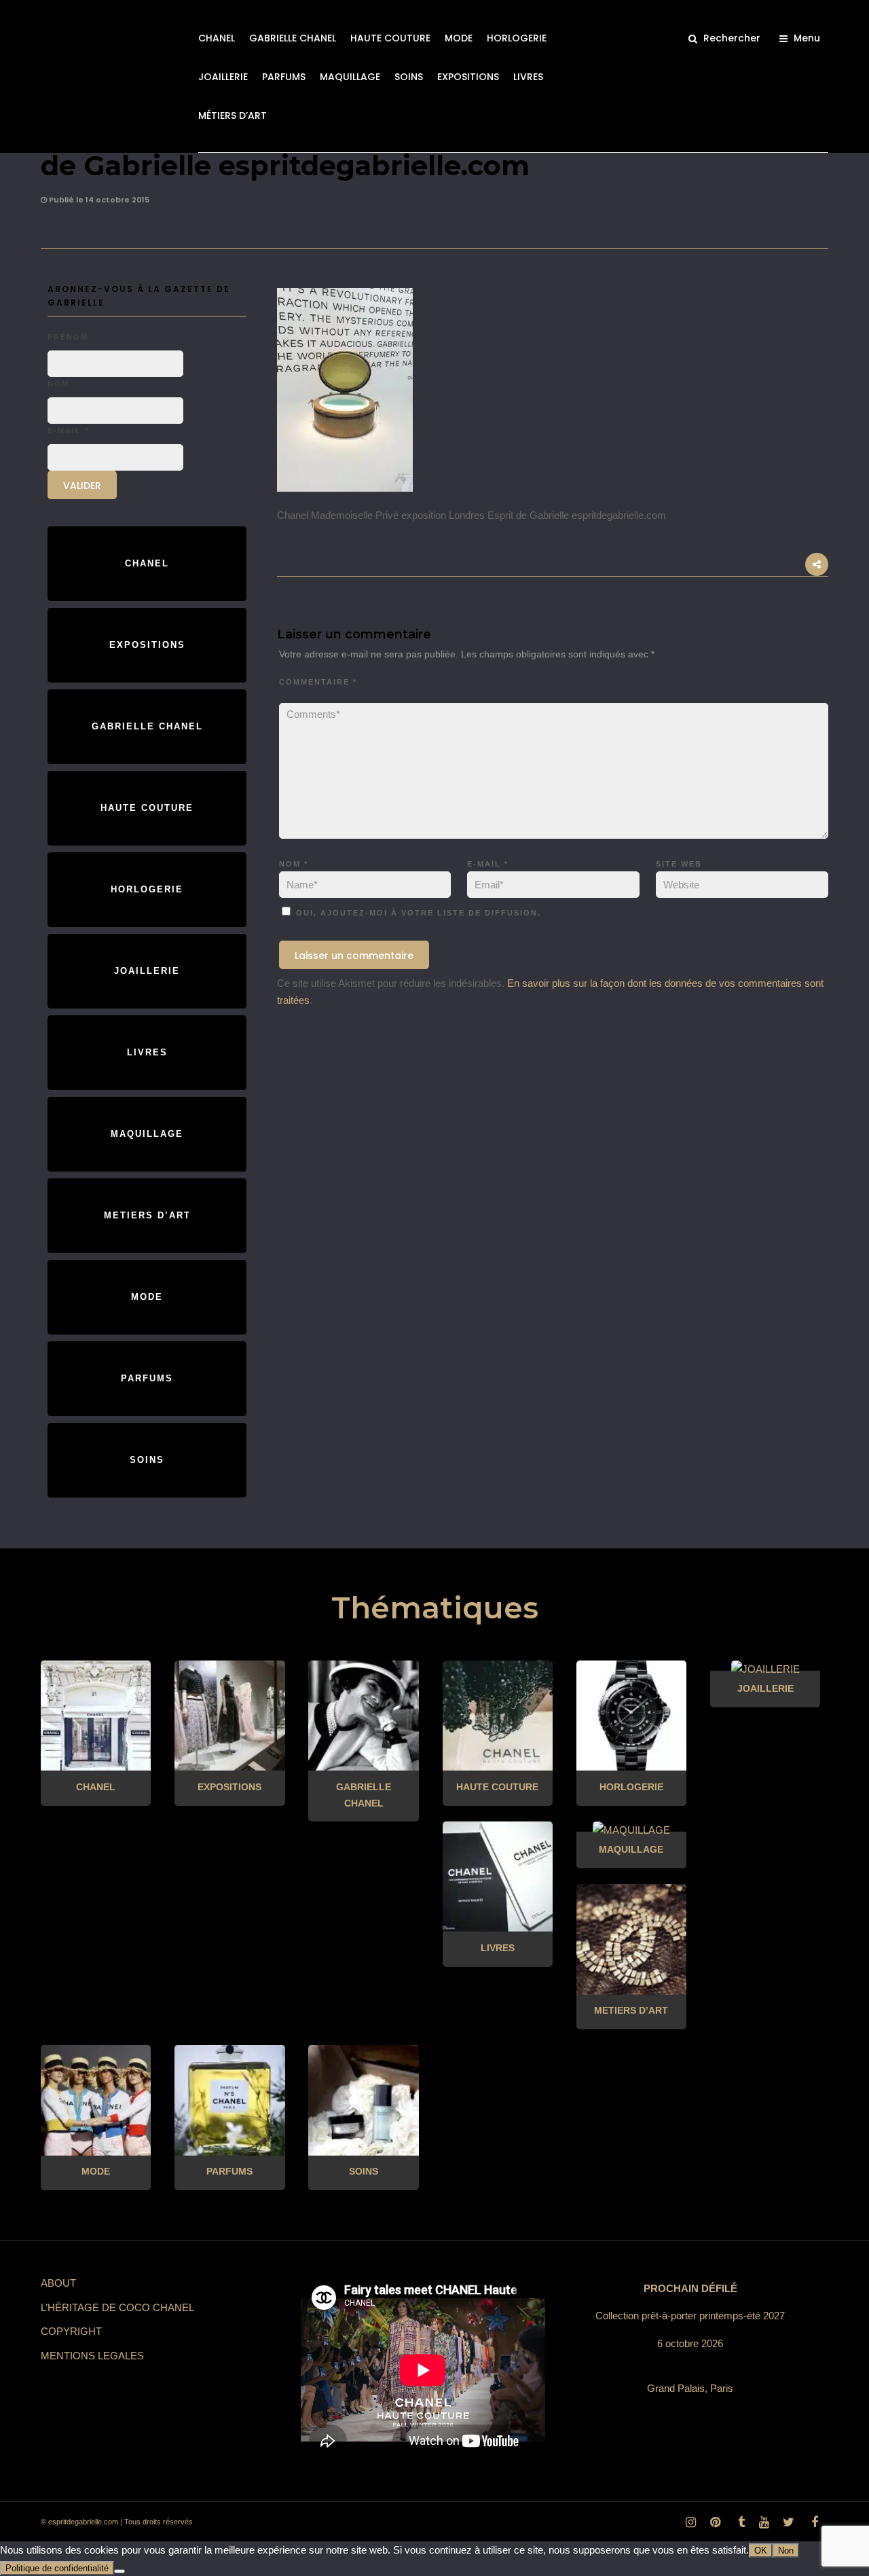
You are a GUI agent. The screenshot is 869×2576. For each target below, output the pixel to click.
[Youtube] (764, 2522)
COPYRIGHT (71, 2331)
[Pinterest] (715, 2522)
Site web (679, 864)
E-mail (488, 864)
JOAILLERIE (223, 77)
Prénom (68, 337)
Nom (294, 864)
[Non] (119, 2571)
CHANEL (217, 38)
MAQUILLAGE (350, 77)
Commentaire (318, 682)
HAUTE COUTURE (390, 38)
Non (786, 2551)
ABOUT (58, 2283)
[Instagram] (690, 2522)
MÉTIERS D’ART (233, 115)
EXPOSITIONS (468, 77)
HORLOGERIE (517, 38)
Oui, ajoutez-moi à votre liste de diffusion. (417, 913)
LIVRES (528, 77)
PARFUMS (284, 77)
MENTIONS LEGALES (92, 2356)
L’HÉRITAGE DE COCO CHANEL (117, 2307)
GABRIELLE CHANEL (293, 38)
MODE (459, 38)
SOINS (409, 77)
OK (761, 2551)
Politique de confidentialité (57, 2568)
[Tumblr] (739, 2522)
